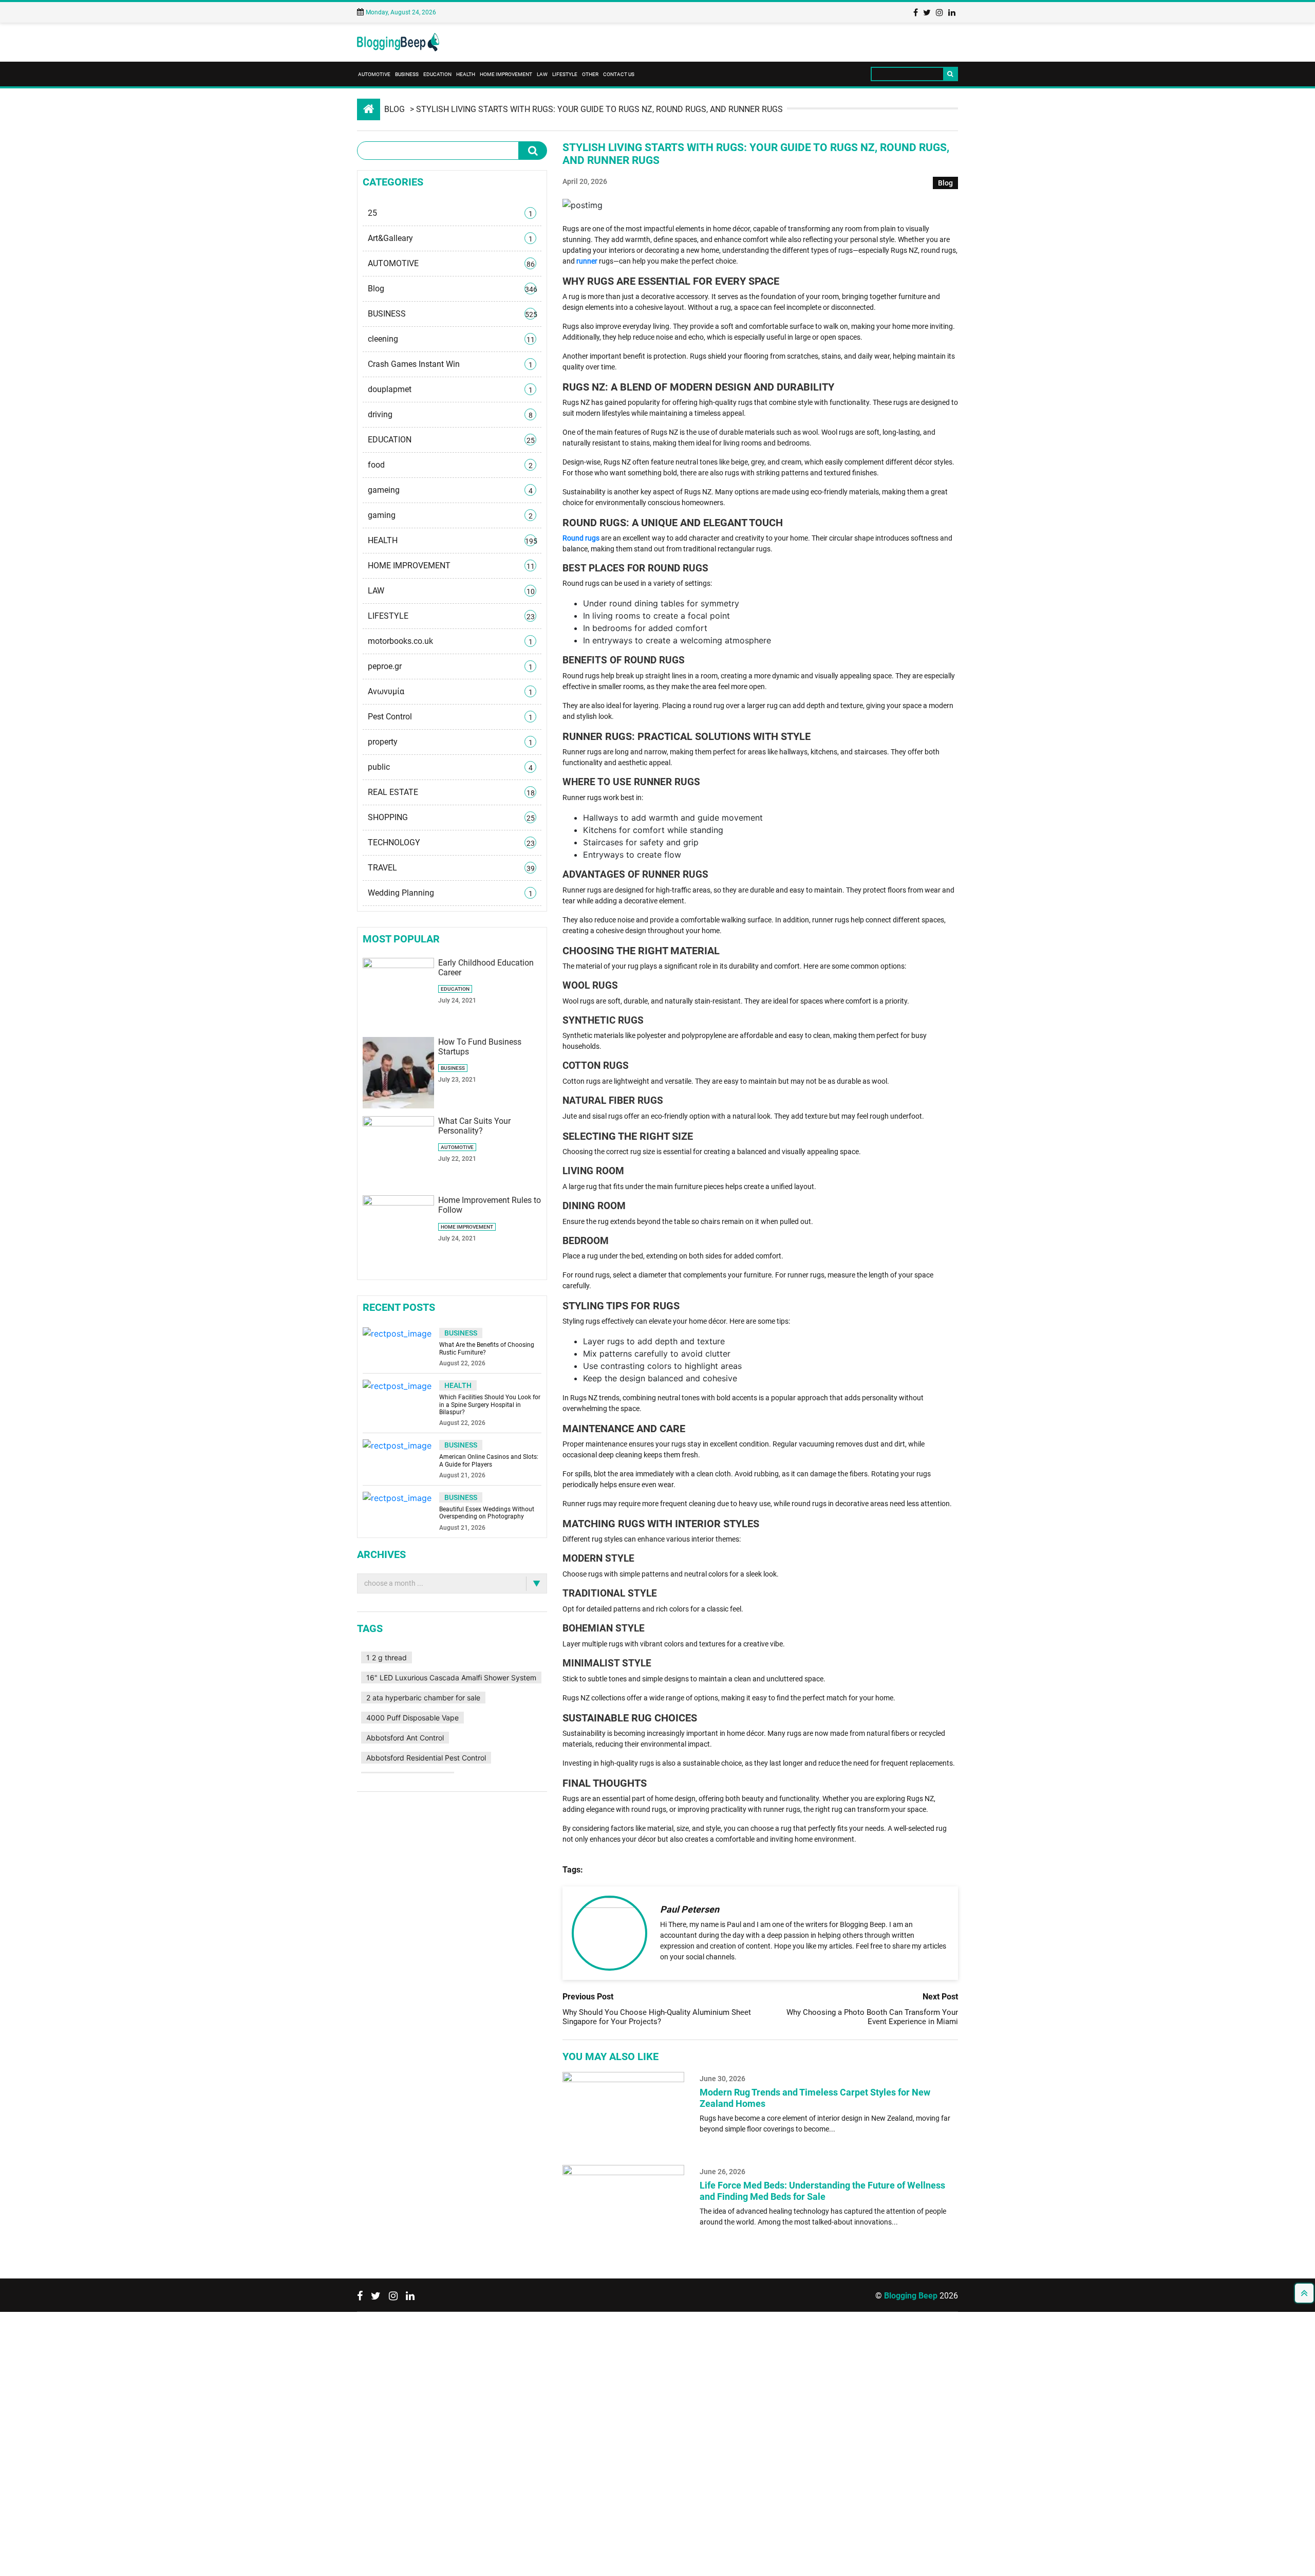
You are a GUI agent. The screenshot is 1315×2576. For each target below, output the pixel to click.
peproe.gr (450, 581)
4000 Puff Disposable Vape (408, 1574)
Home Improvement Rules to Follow (488, 1069)
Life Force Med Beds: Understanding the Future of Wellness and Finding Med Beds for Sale (822, 2191)
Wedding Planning (450, 766)
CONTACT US (619, 74)
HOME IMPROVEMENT (506, 74)
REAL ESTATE (451, 684)
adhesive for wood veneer (405, 1637)
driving (450, 376)
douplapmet (450, 355)
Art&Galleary (450, 232)
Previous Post (588, 1997)
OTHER (590, 74)
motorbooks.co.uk (450, 561)
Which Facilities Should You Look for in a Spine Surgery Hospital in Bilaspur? (490, 1275)
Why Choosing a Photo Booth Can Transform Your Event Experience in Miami (872, 2017)
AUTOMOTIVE (374, 74)
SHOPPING (451, 705)
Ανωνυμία (450, 602)
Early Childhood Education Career (485, 832)
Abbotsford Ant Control (502, 1574)
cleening (451, 314)
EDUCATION (437, 74)
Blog (394, 109)
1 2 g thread (382, 1526)
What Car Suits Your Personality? (484, 990)
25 (450, 211)
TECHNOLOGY (451, 725)
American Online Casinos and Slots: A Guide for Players (489, 1331)
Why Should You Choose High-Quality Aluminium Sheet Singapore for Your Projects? (657, 2017)
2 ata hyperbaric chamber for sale (419, 1558)
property (450, 643)
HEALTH (466, 74)
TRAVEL (451, 746)
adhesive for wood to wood (407, 1621)
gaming (450, 458)
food (450, 417)
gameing (450, 437)
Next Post (940, 1997)
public (450, 663)
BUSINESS (407, 74)
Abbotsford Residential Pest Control (421, 1590)
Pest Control (450, 622)
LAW (542, 74)
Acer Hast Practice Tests (403, 1606)
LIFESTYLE (565, 74)
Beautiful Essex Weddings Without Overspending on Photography (487, 1383)
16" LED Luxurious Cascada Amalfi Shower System (447, 1542)
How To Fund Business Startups (482, 911)
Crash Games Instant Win (450, 335)
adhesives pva (483, 1637)
